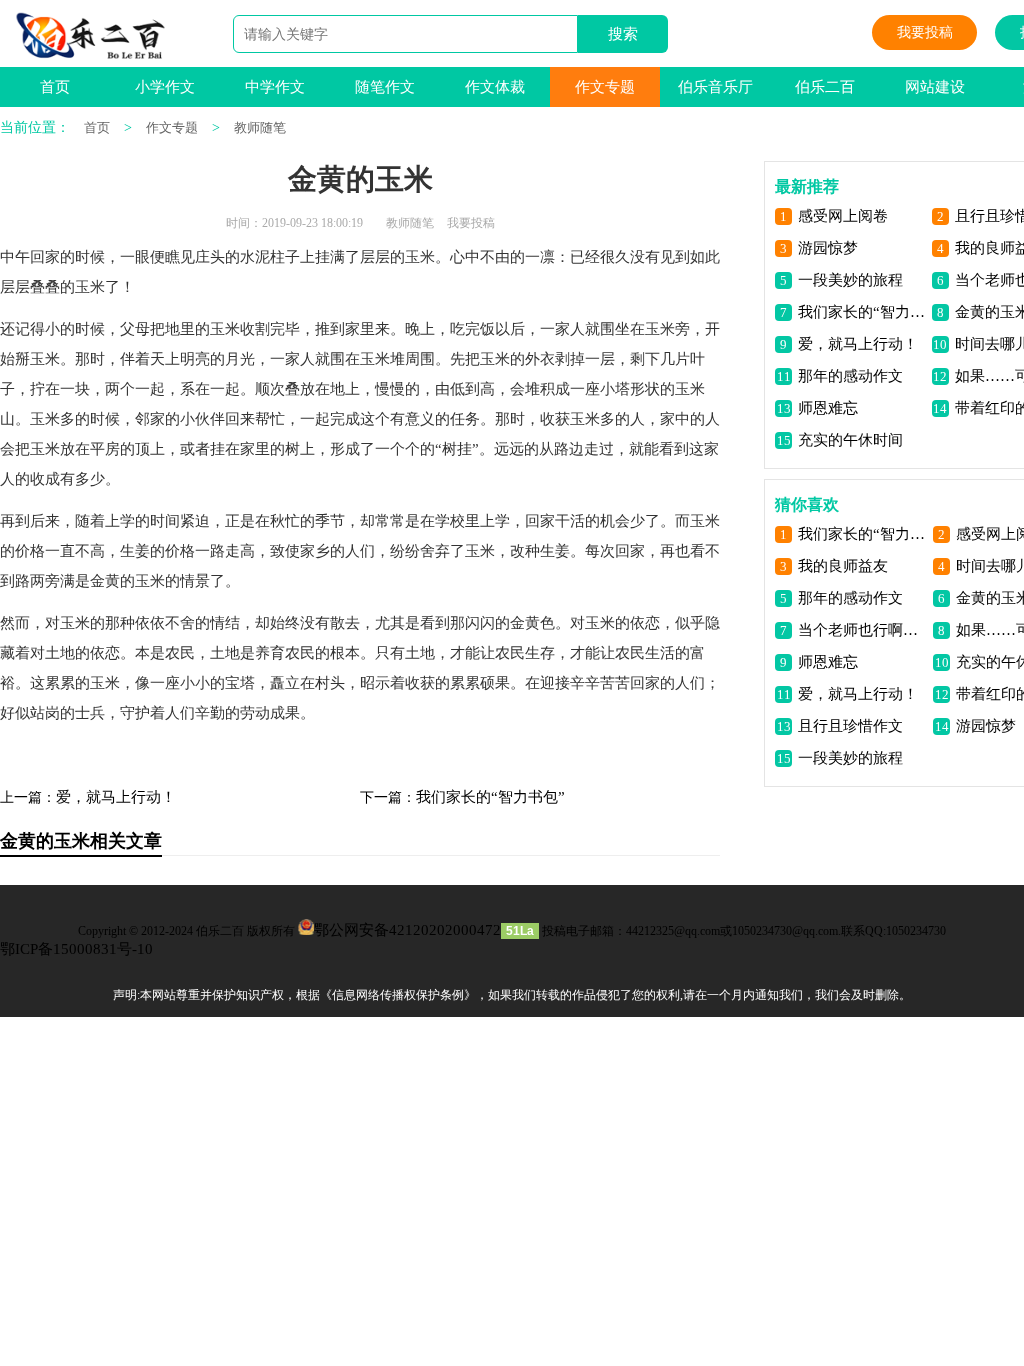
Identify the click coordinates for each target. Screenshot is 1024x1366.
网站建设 (935, 87)
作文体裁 (495, 87)
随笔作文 (385, 87)
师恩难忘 (828, 408)
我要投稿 (925, 32)
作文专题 (605, 87)
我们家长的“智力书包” (490, 797)
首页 (55, 87)
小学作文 (165, 87)
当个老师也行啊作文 (861, 630)
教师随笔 (260, 127)
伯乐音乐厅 (715, 87)
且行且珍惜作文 (850, 726)
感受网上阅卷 (843, 216)
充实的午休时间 (850, 440)
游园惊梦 (828, 248)
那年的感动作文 (850, 376)
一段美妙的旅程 (850, 280)
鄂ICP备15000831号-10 (76, 949)
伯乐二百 (825, 87)
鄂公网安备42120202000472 (407, 930)
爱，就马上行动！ (116, 797)
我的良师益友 (843, 566)
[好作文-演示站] (90, 36)
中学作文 (275, 87)
